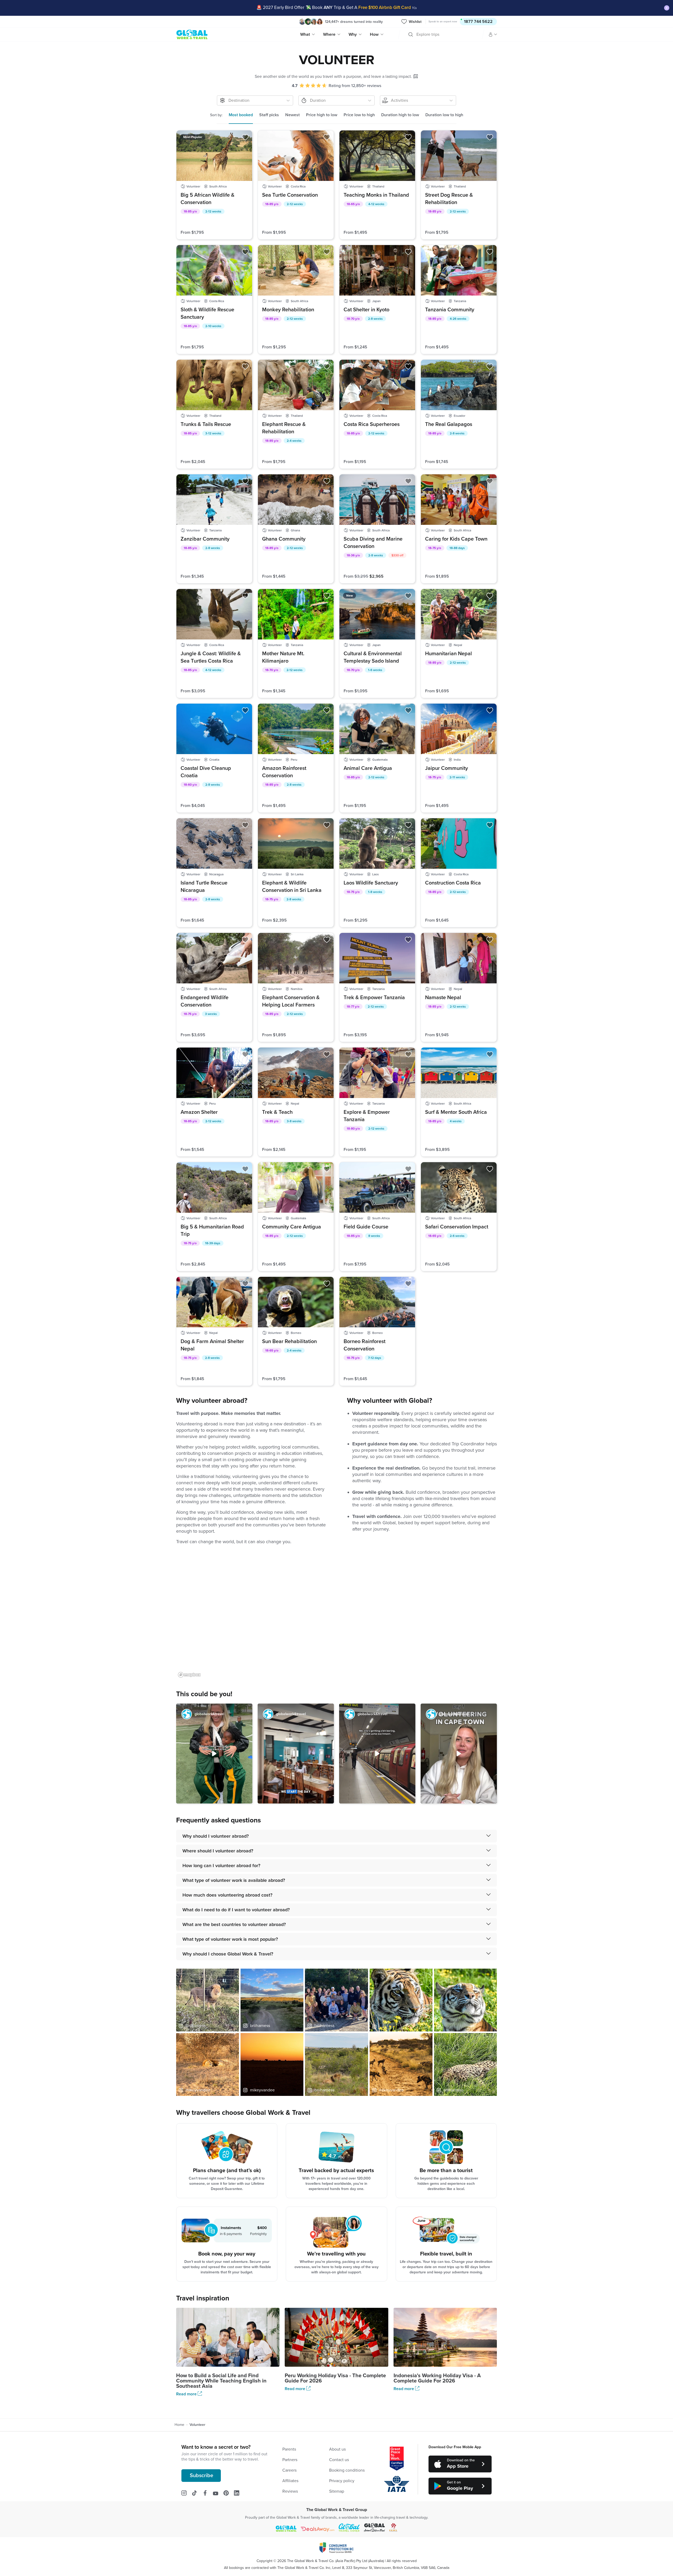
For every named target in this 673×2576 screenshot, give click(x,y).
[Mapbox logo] (189, 1675)
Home (179, 2425)
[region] (336, 1616)
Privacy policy (342, 2481)
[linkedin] (239, 2493)
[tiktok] (197, 2493)
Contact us (339, 2460)
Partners (290, 2460)
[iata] (397, 2484)
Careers (289, 2470)
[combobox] (417, 34)
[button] (214, 1754)
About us (337, 2449)
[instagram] (187, 2493)
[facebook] (208, 2493)
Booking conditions (347, 2470)
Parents (289, 2449)
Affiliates (290, 2481)
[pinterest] (229, 2493)
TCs (414, 8)
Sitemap (337, 2491)
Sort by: (216, 115)
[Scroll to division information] (416, 76)
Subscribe (202, 2476)
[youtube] (218, 2493)
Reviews (290, 2491)
